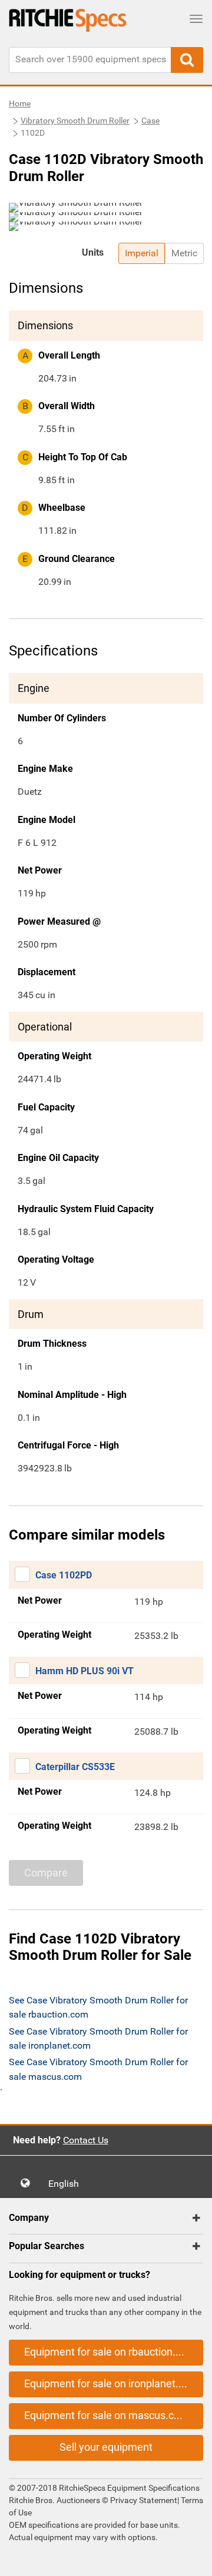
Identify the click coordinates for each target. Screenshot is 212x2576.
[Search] (187, 60)
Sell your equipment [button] (106, 2447)
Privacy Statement (144, 2500)
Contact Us (86, 2140)
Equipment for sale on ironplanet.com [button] (112, 2383)
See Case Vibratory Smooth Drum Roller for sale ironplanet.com (98, 2038)
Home (20, 103)
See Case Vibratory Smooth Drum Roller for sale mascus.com (98, 2069)
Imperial (142, 253)
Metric (184, 253)
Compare (46, 1873)
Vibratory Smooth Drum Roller (75, 121)
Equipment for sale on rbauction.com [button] (110, 2352)
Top (191, 2559)
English (67, 2184)
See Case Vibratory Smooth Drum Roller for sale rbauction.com (98, 2007)
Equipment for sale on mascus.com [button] (107, 2415)
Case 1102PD (64, 1575)
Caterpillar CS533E (75, 1767)
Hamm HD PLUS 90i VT (85, 1671)
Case (150, 121)
